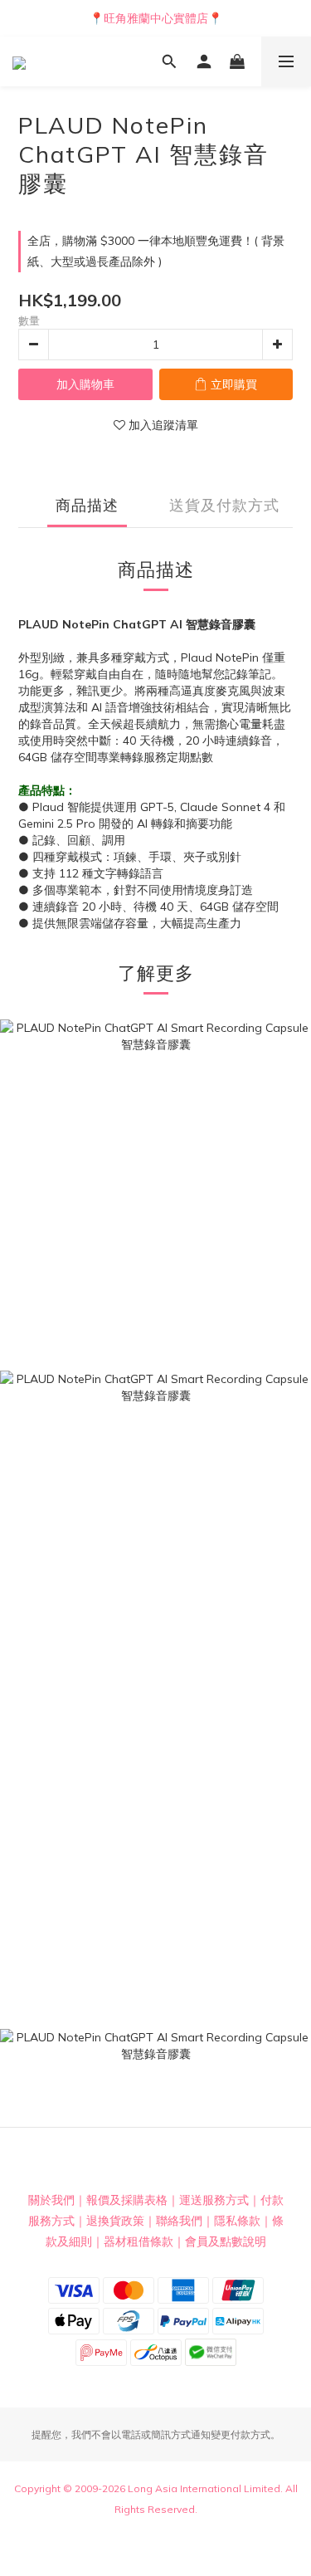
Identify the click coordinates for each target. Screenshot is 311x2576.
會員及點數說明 (226, 2241)
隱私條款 (237, 2221)
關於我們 (51, 2200)
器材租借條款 (138, 2241)
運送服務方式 (214, 2200)
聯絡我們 (179, 2221)
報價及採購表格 (127, 2200)
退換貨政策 (115, 2221)
